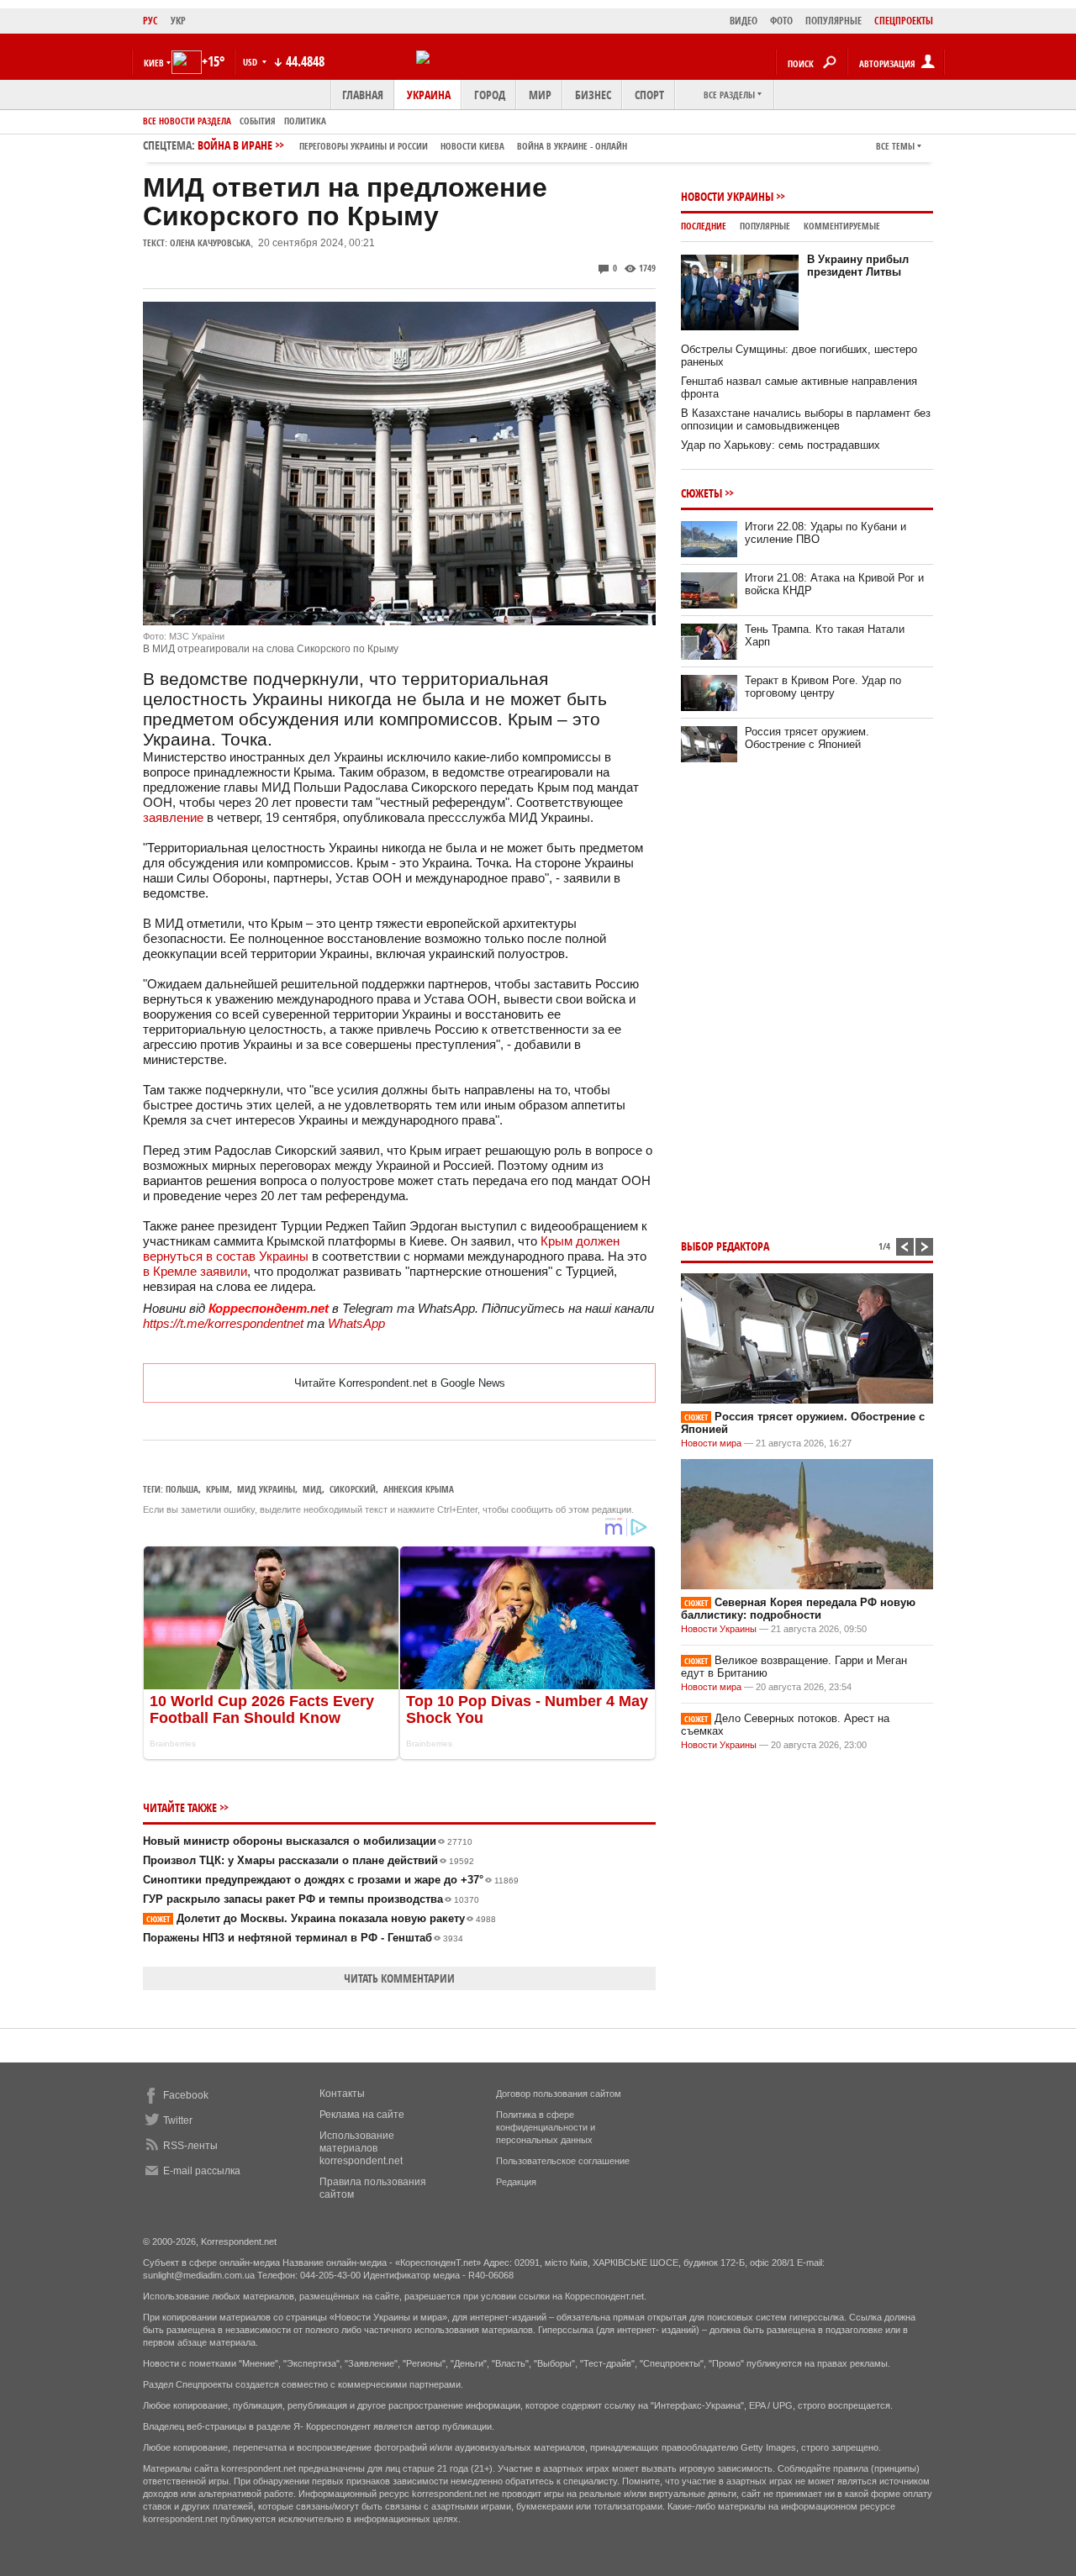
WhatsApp (356, 1323)
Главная (363, 95)
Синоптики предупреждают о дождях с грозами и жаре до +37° (331, 1880)
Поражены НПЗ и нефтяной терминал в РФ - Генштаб (303, 1938)
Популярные (765, 226)
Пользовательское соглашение (563, 2161)
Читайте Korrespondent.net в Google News (400, 1383)
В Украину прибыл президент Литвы (858, 266)
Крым (218, 1489)
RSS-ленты (190, 2146)
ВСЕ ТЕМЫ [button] (895, 146)
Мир (540, 95)
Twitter (178, 2120)
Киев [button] (154, 63)
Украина (429, 95)
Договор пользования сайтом (559, 2094)
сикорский (353, 1489)
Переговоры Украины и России (364, 146)
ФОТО (781, 21)
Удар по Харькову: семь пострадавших (781, 445)
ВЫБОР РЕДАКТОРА (725, 1246)
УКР (178, 21)
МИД (312, 1489)
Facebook (186, 2095)
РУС (150, 21)
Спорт (649, 95)
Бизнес (593, 95)
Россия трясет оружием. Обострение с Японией (807, 738)
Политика (305, 121)
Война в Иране (412, 145)
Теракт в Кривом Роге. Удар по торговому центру (823, 687)
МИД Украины (266, 1489)
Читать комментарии (399, 1978)
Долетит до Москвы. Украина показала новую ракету (321, 1918)
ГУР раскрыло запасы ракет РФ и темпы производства (311, 1899)
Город (490, 95)
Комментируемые (842, 226)
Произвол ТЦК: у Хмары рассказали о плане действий (309, 1860)
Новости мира (711, 1443)
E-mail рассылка (202, 2171)
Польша (182, 1489)
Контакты (342, 2094)
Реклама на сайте (362, 2115)
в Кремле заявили (195, 1271)
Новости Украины (727, 196)
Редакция (516, 2182)
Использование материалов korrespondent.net (361, 2148)
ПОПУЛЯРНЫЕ (833, 21)
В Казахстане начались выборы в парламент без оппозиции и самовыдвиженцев (806, 419)
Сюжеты (702, 493)
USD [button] (251, 62)
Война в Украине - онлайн (572, 146)
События (258, 121)
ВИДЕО (744, 21)
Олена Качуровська (210, 242)
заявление (175, 817)
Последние (704, 226)
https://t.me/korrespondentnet (223, 1323)
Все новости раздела (187, 121)
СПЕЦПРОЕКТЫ (904, 21)
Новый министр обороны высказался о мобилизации (308, 1841)
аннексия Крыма (419, 1489)
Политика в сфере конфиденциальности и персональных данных (546, 2127)
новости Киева (472, 146)
